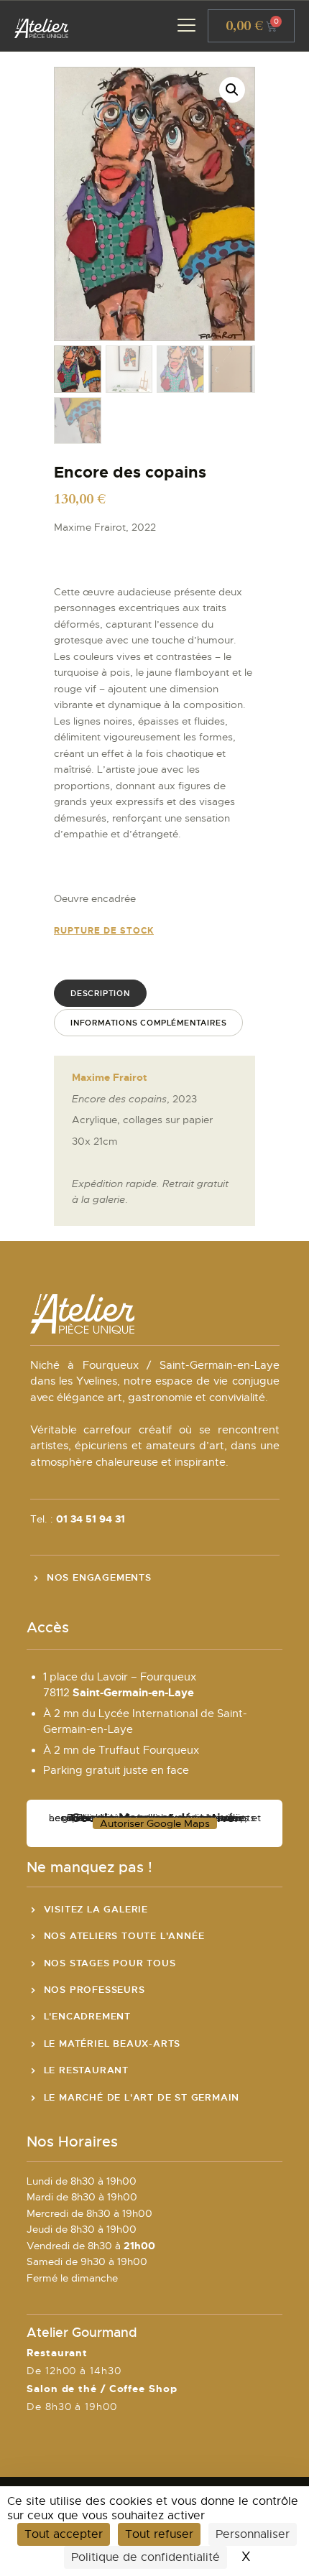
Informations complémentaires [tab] (148, 1023)
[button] (232, 90)
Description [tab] (100, 993)
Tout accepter (64, 2534)
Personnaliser (253, 2534)
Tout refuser (159, 2534)
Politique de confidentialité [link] (146, 2557)
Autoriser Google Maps (155, 1823)
